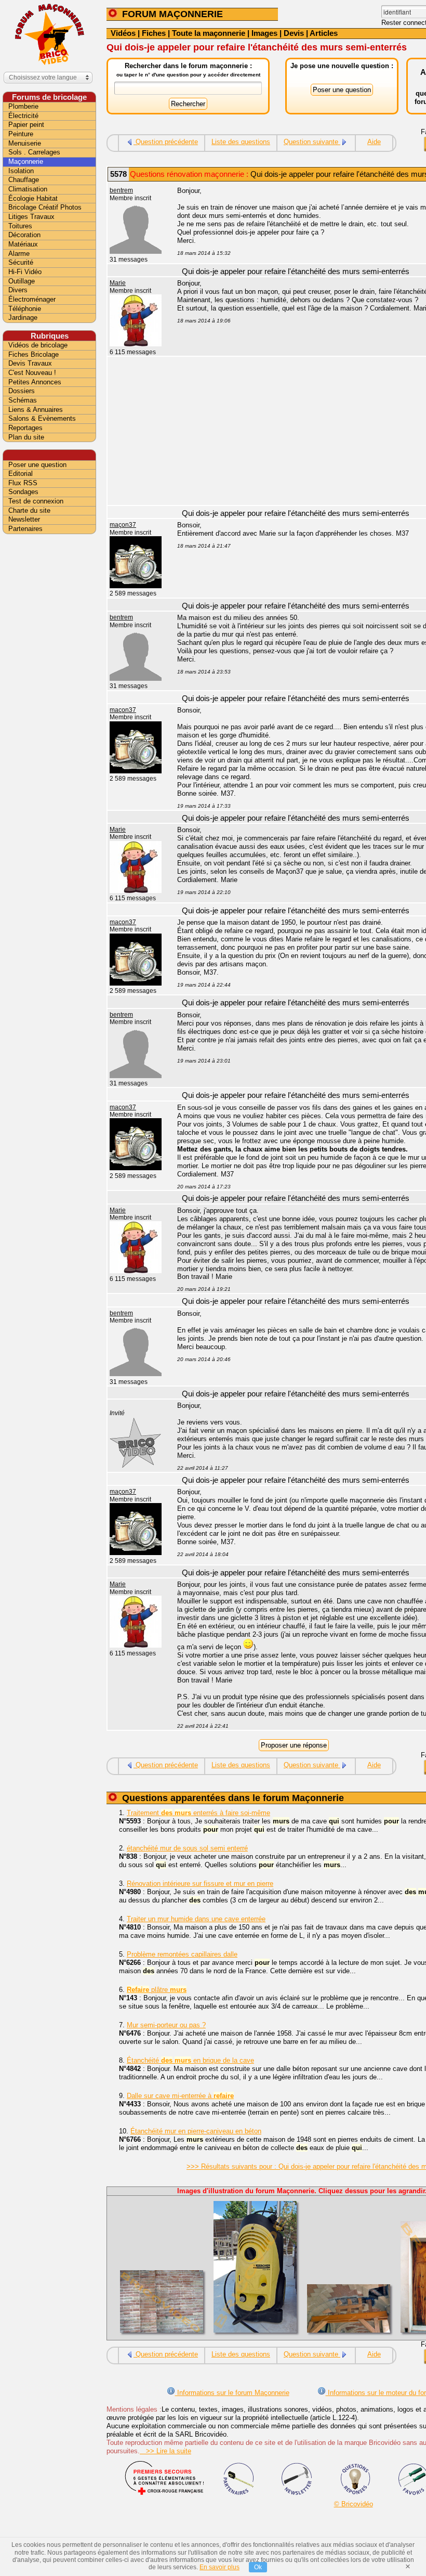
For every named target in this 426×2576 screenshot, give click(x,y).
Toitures (20, 226)
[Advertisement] (49, 701)
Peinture (21, 134)
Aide (374, 142)
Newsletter (24, 519)
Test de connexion (36, 501)
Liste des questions (241, 142)
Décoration (24, 235)
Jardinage (23, 318)
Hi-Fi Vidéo (25, 272)
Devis (294, 33)
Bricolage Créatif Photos (45, 207)
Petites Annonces (35, 382)
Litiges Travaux (31, 217)
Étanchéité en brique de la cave (190, 2060)
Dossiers (22, 391)
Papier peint (26, 125)
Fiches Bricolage (34, 354)
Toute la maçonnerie (209, 33)
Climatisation (28, 189)
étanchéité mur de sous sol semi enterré (187, 1848)
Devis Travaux (30, 363)
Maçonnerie (26, 161)
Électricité (23, 116)
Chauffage (24, 180)
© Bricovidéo (354, 2504)
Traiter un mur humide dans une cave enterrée (196, 1919)
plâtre (157, 1990)
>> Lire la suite (165, 2451)
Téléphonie (25, 309)
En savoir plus (219, 2567)
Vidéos (123, 33)
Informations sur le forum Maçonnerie (232, 2393)
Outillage (22, 281)
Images (264, 33)
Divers (18, 290)
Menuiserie (25, 143)
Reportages (25, 428)
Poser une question (37, 465)
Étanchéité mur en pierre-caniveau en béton (196, 2131)
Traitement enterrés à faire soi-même (198, 1813)
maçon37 (123, 525)
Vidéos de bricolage (38, 345)
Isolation (21, 171)
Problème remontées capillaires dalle (182, 1954)
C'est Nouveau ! (32, 373)
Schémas (23, 400)
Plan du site (26, 437)
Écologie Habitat (33, 198)
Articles (324, 33)
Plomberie (23, 106)
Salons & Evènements (42, 418)
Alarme (19, 254)
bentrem (121, 190)
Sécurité (21, 262)
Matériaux (23, 244)
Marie (118, 283)
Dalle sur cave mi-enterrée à (180, 2096)
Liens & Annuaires (36, 410)
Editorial (21, 474)
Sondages (23, 492)
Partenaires (25, 529)
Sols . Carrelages (34, 152)
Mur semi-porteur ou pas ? (166, 2025)
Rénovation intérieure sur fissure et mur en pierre (200, 1884)
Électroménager (32, 299)
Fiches (154, 33)
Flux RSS (23, 483)
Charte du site (29, 510)
